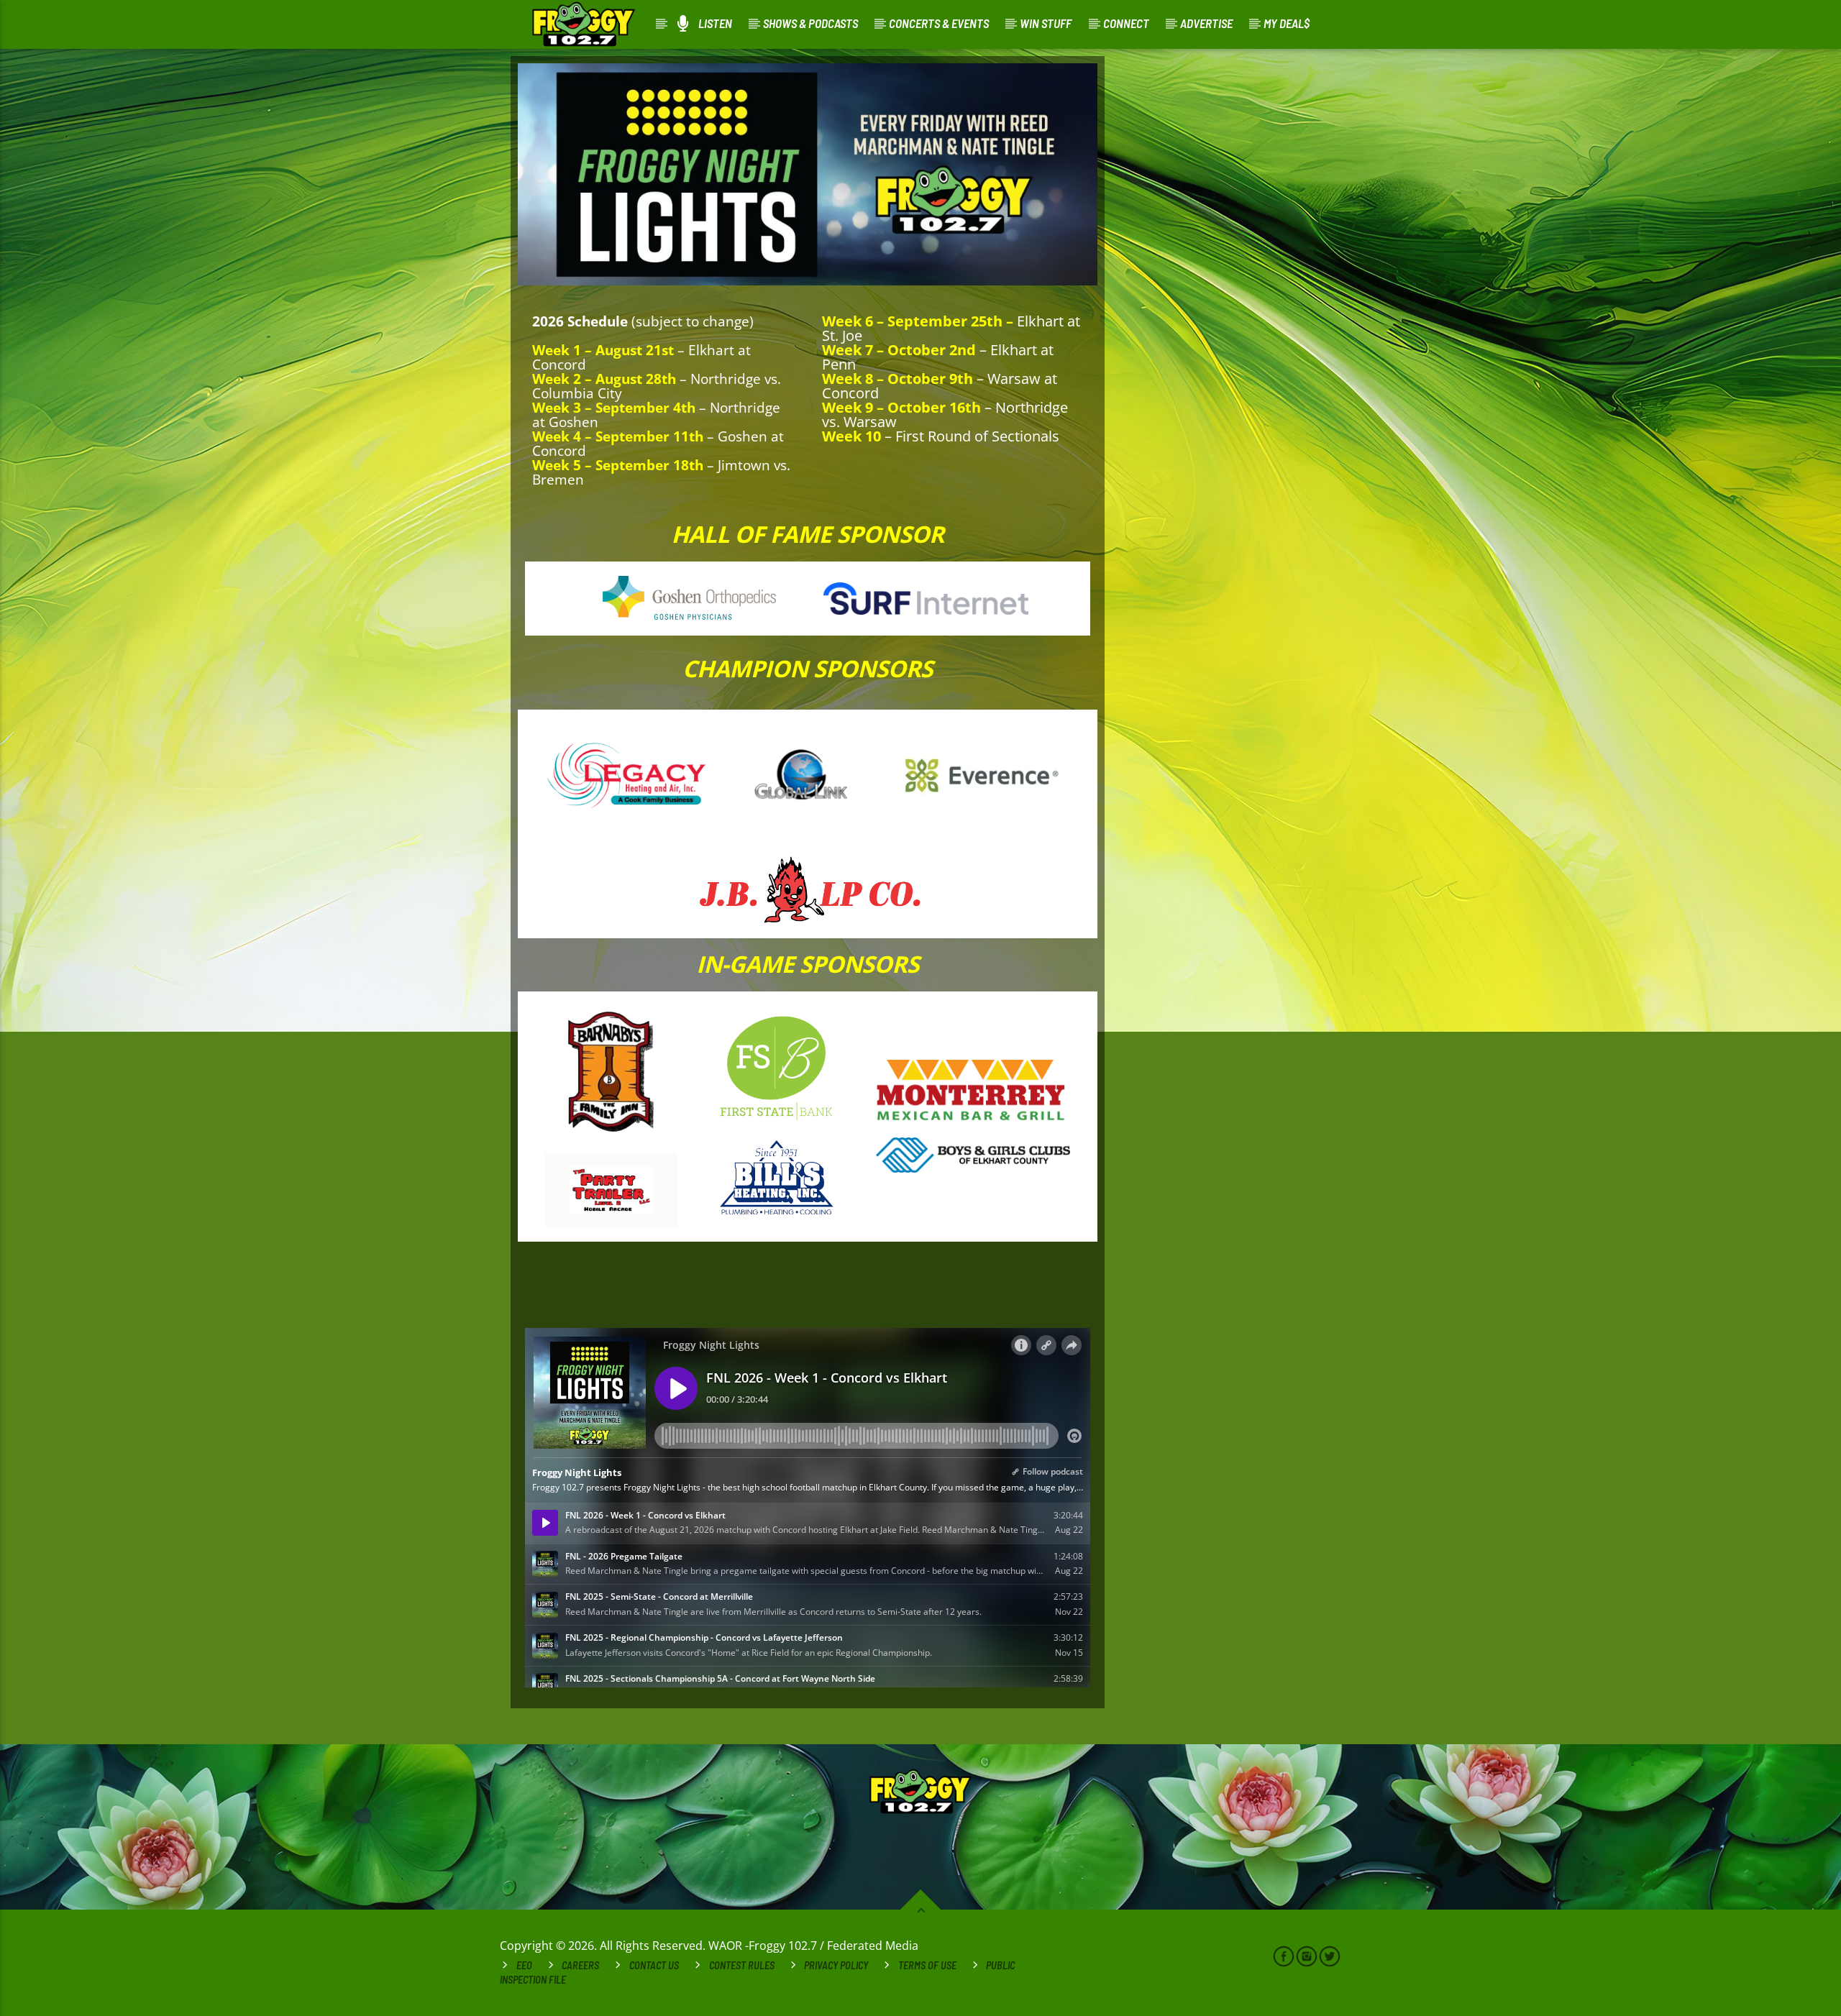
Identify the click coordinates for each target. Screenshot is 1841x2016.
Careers (580, 1965)
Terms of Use (927, 1965)
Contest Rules (742, 1965)
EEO (524, 1965)
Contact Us (654, 1965)
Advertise (1206, 23)
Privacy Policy (836, 1965)
